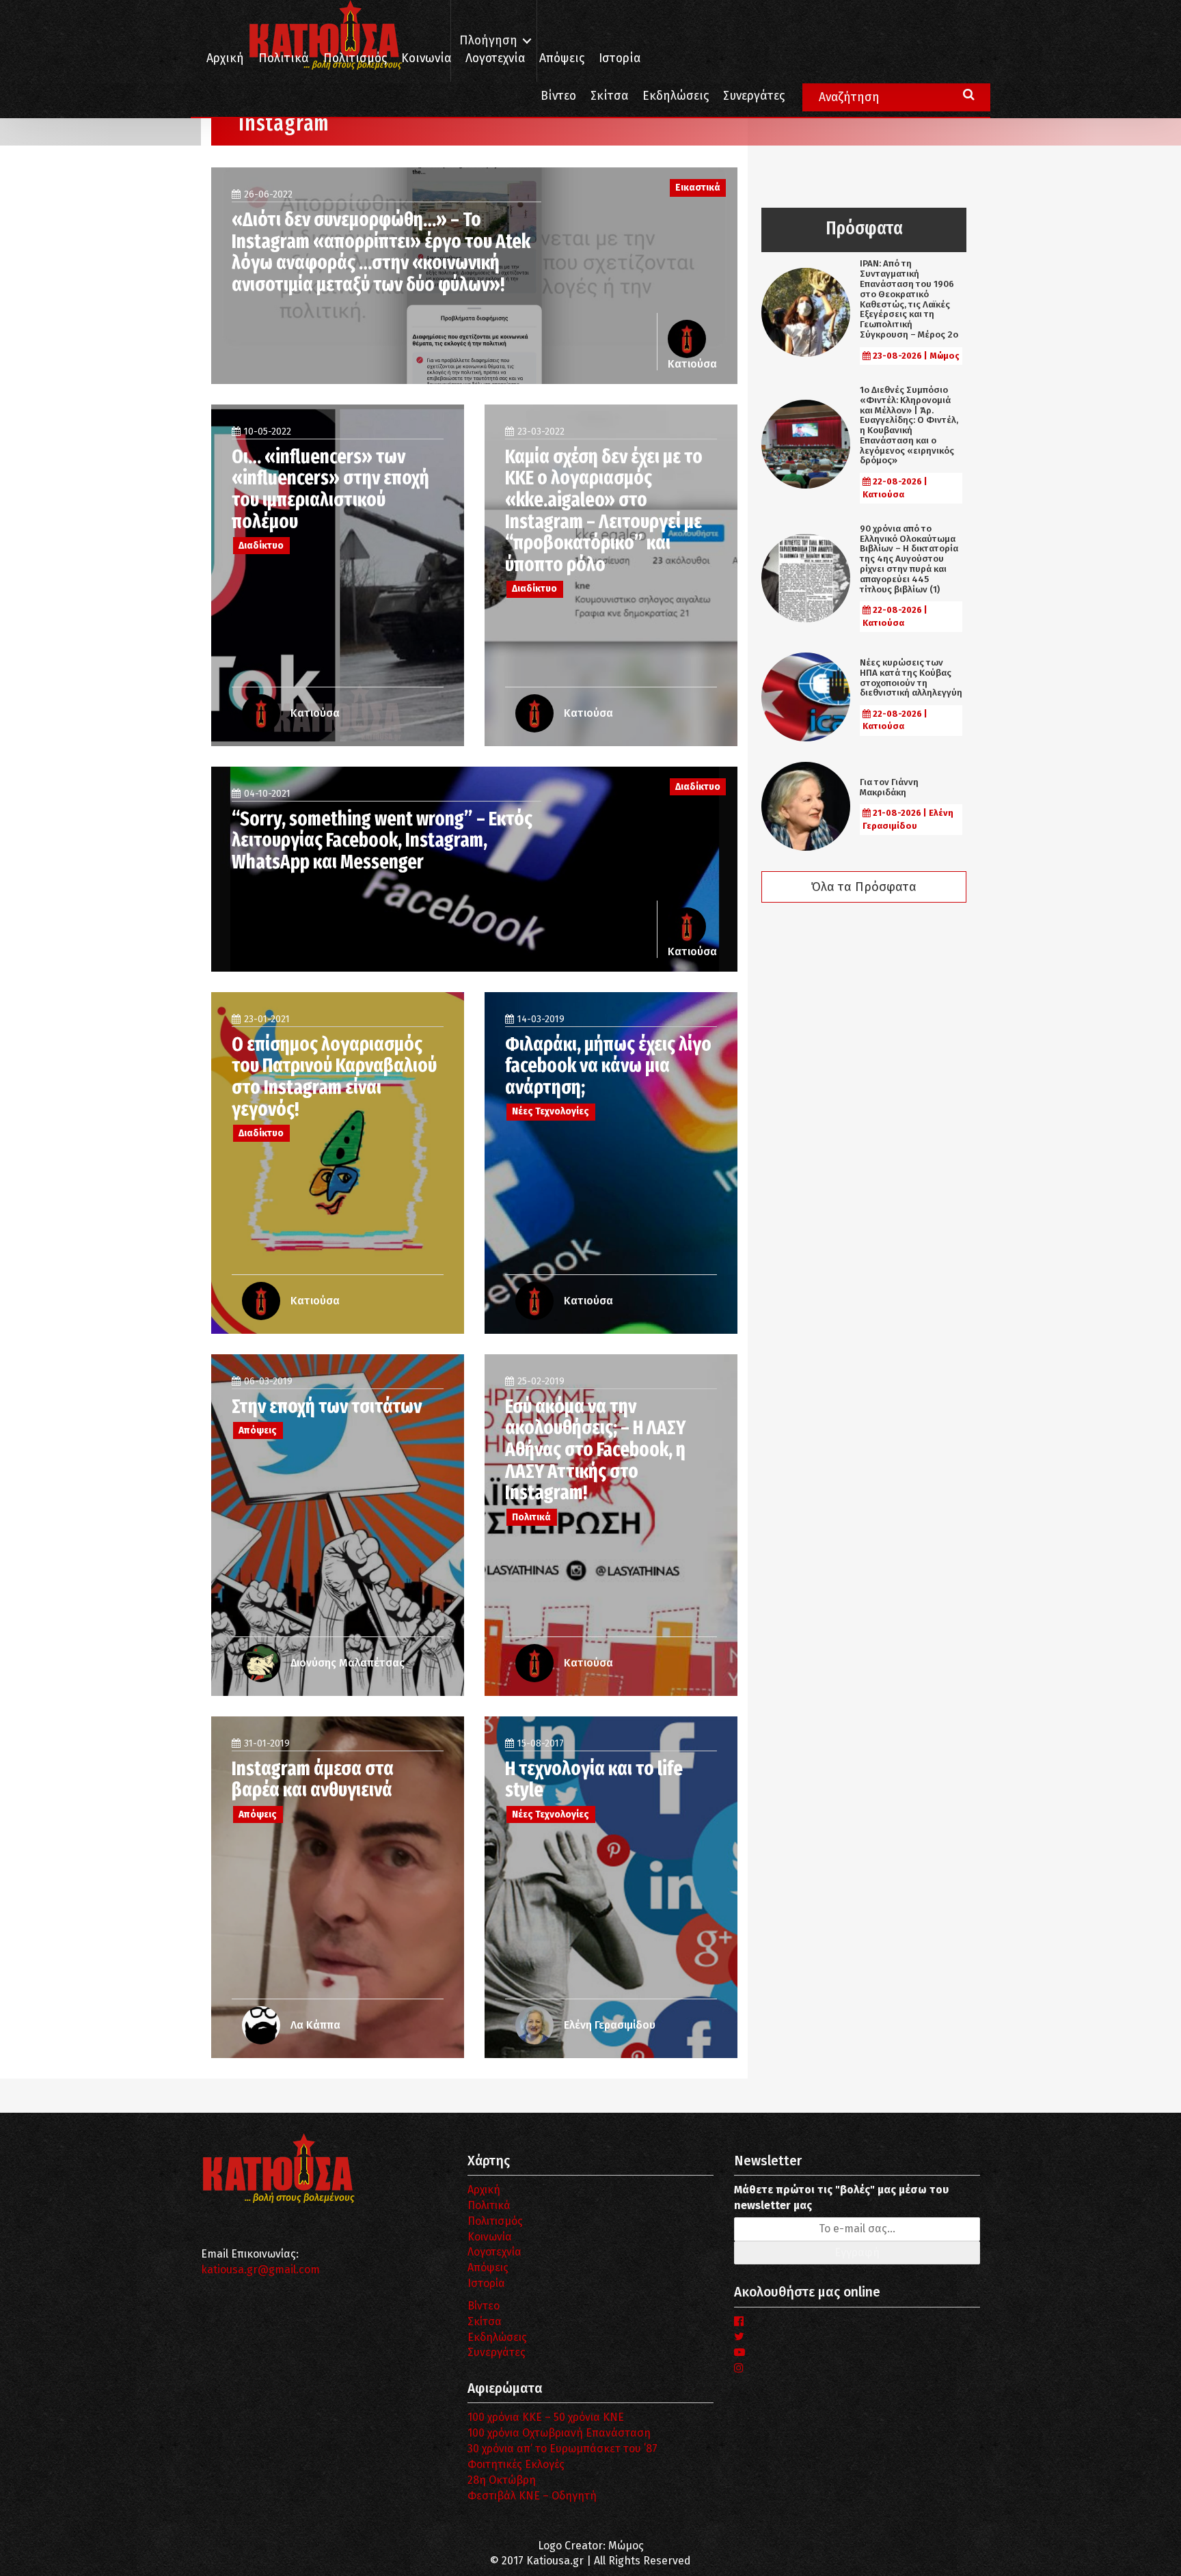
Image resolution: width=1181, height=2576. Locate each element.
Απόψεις (562, 58)
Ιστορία (620, 58)
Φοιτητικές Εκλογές (516, 2464)
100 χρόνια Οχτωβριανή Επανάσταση (559, 2433)
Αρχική (225, 58)
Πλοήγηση (488, 41)
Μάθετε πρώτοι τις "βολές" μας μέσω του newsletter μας (841, 2197)
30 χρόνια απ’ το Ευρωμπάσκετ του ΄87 (562, 2449)
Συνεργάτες (754, 96)
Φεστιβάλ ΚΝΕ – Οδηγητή (532, 2496)
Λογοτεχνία (494, 2252)
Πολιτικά (284, 58)
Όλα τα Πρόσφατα (864, 887)
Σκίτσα (609, 96)
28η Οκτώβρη (502, 2480)
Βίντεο (558, 96)
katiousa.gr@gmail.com (260, 2270)
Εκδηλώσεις (676, 96)
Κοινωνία (426, 58)
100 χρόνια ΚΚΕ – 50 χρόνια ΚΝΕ (546, 2417)
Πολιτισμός (355, 58)
